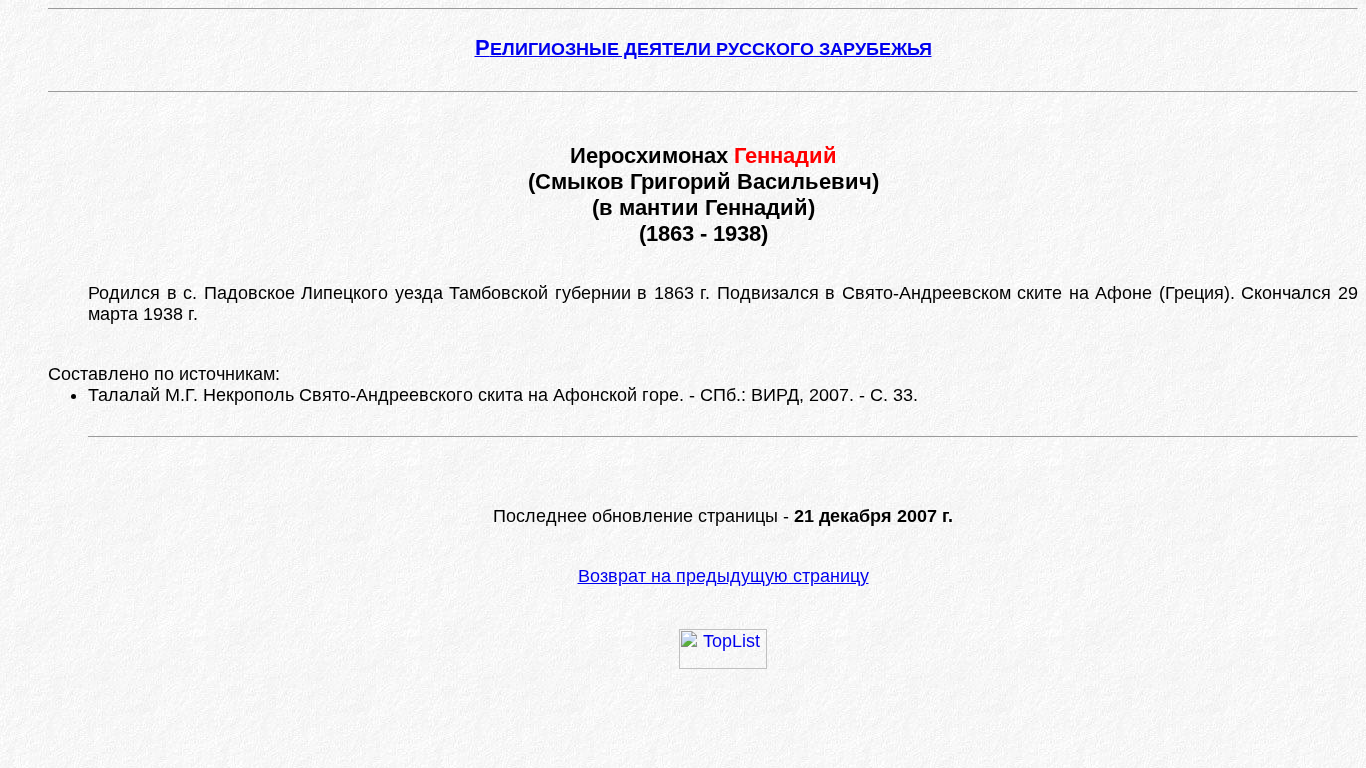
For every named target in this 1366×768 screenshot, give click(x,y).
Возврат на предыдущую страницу (723, 576)
